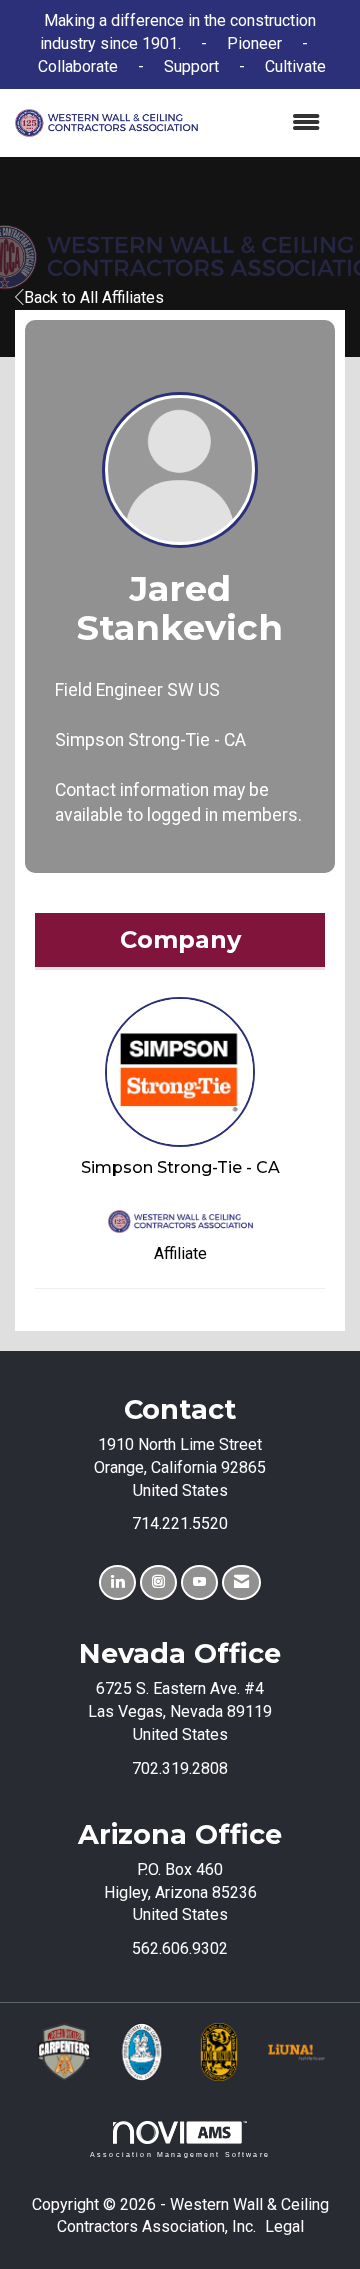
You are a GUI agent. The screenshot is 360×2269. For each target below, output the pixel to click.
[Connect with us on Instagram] (158, 1582)
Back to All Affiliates (94, 297)
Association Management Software (180, 2154)
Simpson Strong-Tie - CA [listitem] (180, 1167)
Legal (284, 2226)
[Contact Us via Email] (241, 1582)
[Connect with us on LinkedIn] (117, 1582)
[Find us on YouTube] (199, 1582)
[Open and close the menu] (269, 123)
